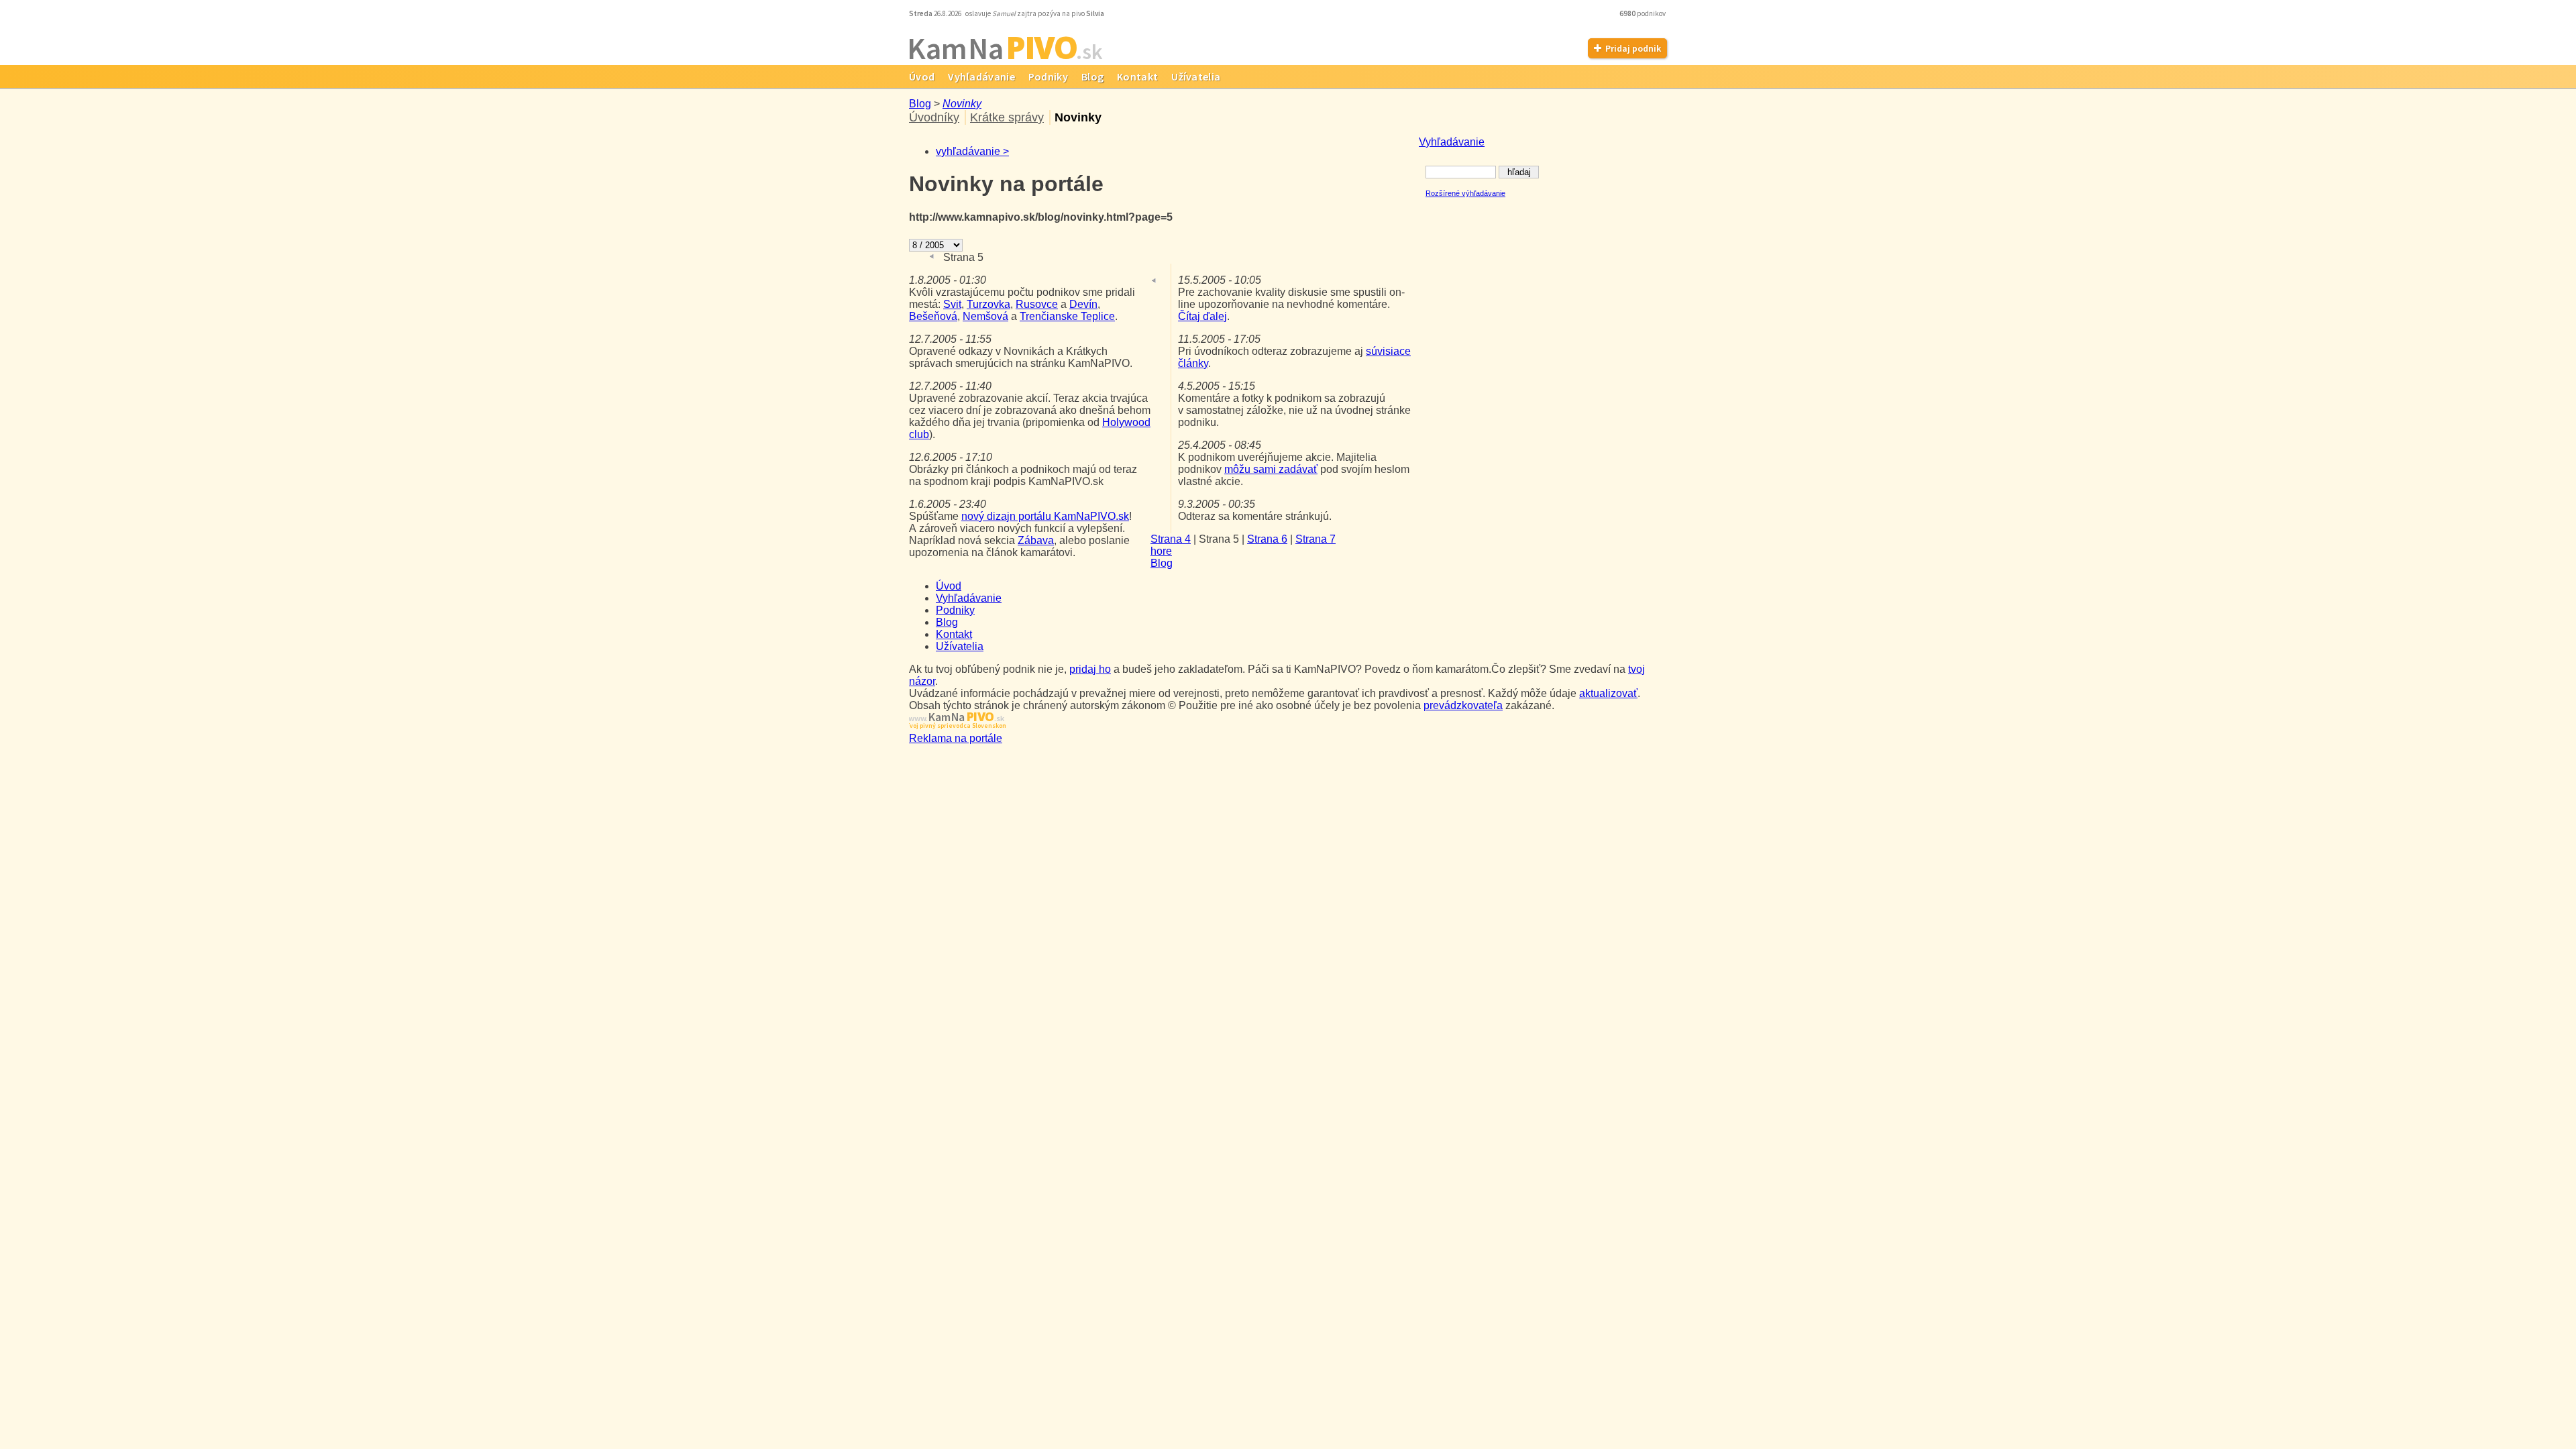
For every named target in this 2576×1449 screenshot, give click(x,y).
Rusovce (1037, 304)
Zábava (1036, 540)
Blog (1092, 76)
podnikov (1643, 13)
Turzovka (988, 304)
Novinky (962, 104)
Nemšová (985, 316)
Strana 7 (1316, 539)
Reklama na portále (956, 738)
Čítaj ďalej (1202, 316)
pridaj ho (1090, 669)
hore (1161, 551)
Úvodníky (934, 117)
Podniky (1048, 76)
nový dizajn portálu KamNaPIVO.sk (1045, 516)
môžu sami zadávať (1271, 469)
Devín (1083, 304)
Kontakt (1137, 76)
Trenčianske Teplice (1067, 316)
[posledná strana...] (1012, 257)
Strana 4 (1171, 539)
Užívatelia (1196, 76)
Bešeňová (933, 316)
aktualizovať (1608, 693)
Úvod (922, 76)
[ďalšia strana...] (995, 257)
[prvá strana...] (915, 257)
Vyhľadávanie (981, 76)
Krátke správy (1007, 117)
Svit (952, 304)
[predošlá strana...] (932, 257)
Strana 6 (1267, 539)
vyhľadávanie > (972, 151)
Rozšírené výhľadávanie (1465, 193)
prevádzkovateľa (1463, 705)
